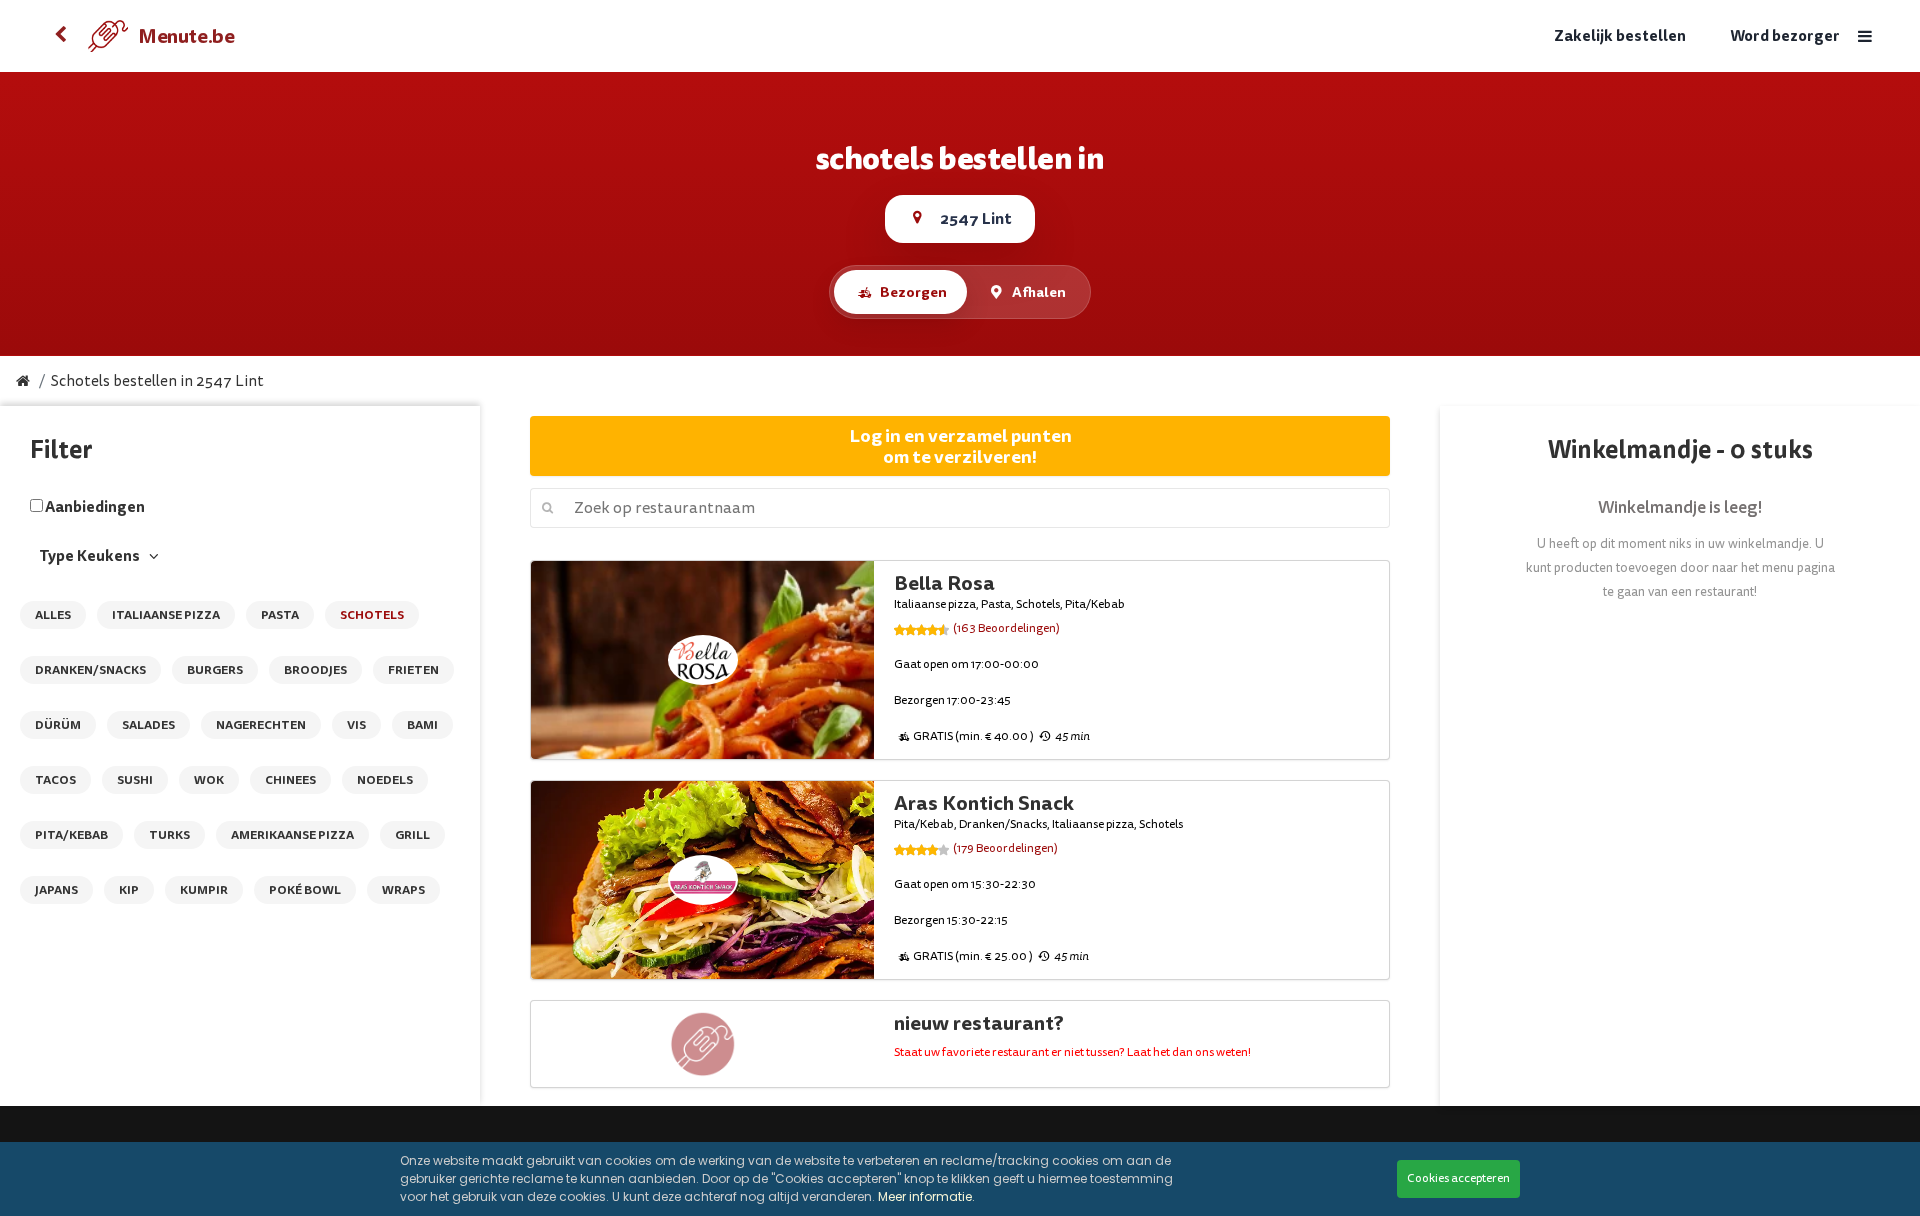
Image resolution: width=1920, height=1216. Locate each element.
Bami (422, 725)
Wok (209, 780)
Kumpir (204, 890)
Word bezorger (1785, 36)
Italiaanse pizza (166, 615)
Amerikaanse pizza (292, 835)
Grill (412, 835)
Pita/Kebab (71, 835)
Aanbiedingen (95, 507)
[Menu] (1865, 36)
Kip (129, 890)
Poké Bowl (305, 890)
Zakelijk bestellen (1620, 36)
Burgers (215, 670)
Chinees (290, 780)
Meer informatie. (926, 1196)
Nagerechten (261, 725)
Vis (356, 725)
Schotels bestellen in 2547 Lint (157, 381)
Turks (169, 835)
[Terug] (60, 36)
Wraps (403, 890)
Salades (148, 725)
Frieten (413, 670)
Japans (56, 890)
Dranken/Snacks (90, 670)
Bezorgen (913, 292)
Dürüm (58, 725)
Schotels (372, 615)
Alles (53, 615)
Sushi (135, 780)
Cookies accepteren (1458, 1178)
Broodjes (315, 670)
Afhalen (1039, 292)
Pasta (280, 615)
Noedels (385, 780)
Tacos (55, 780)
